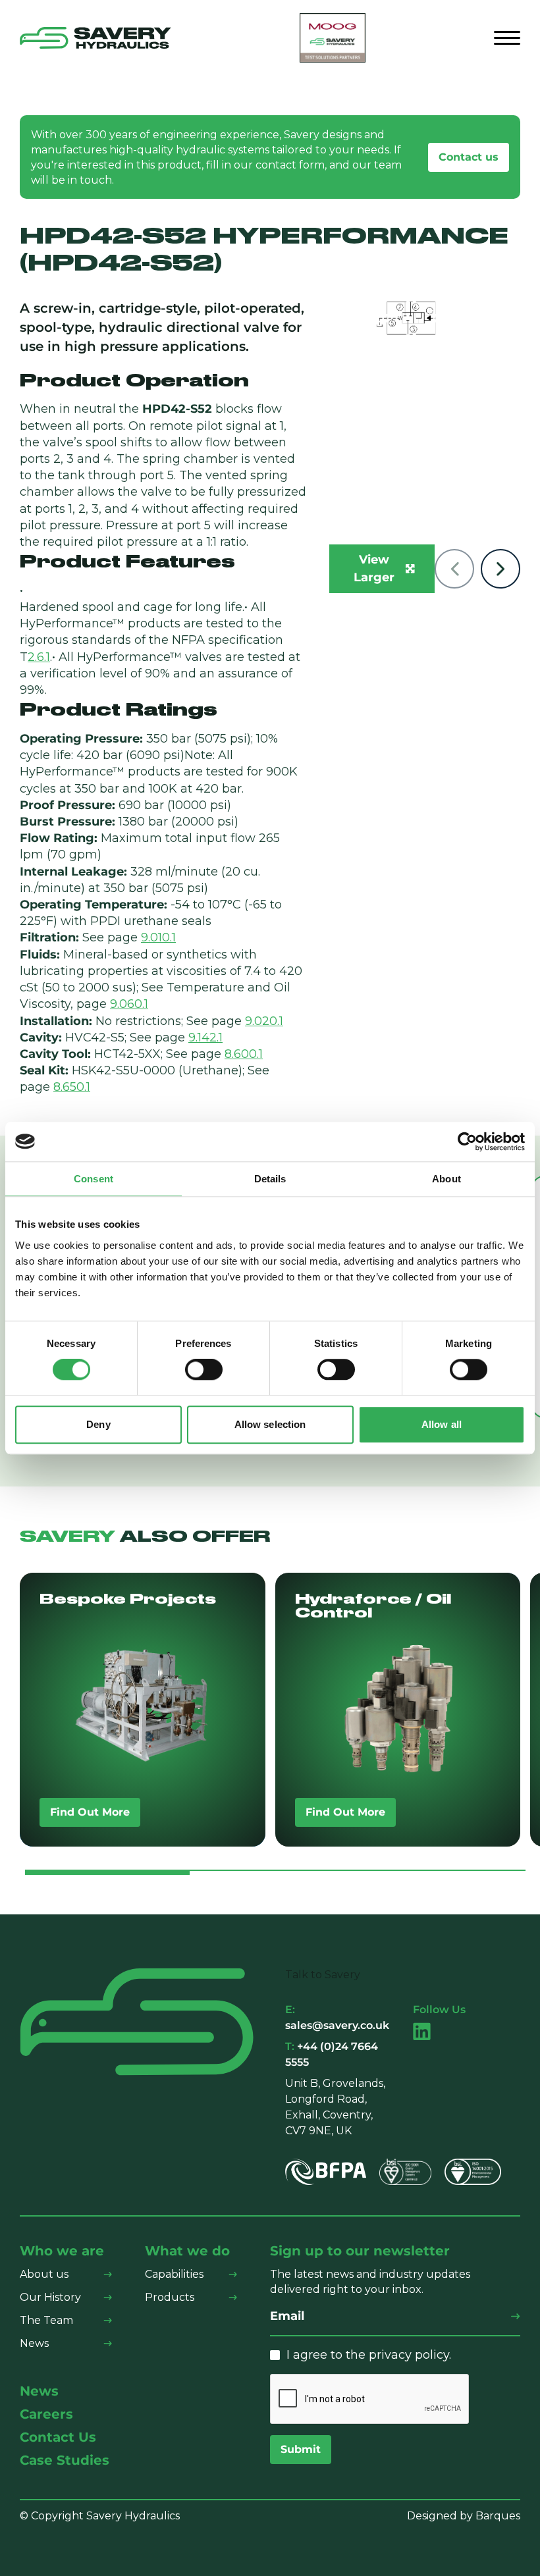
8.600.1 (244, 1054)
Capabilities (174, 2274)
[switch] (204, 1370)
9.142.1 (205, 1038)
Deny (98, 1424)
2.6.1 (39, 657)
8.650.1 (72, 1087)
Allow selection (270, 1424)
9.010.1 (158, 937)
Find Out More (90, 1812)
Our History (50, 2297)
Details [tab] (270, 1179)
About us (44, 2274)
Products (170, 2297)
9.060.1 (129, 1004)
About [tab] (446, 1179)
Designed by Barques (464, 2516)
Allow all (442, 1424)
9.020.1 (264, 1021)
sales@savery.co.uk (337, 2017)
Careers (46, 2414)
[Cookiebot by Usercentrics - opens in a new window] (467, 1142)
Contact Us (58, 2437)
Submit (301, 2449)
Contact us (469, 157)
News (34, 2343)
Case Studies (65, 2460)
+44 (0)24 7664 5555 (332, 2054)
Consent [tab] (94, 1179)
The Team (46, 2320)
